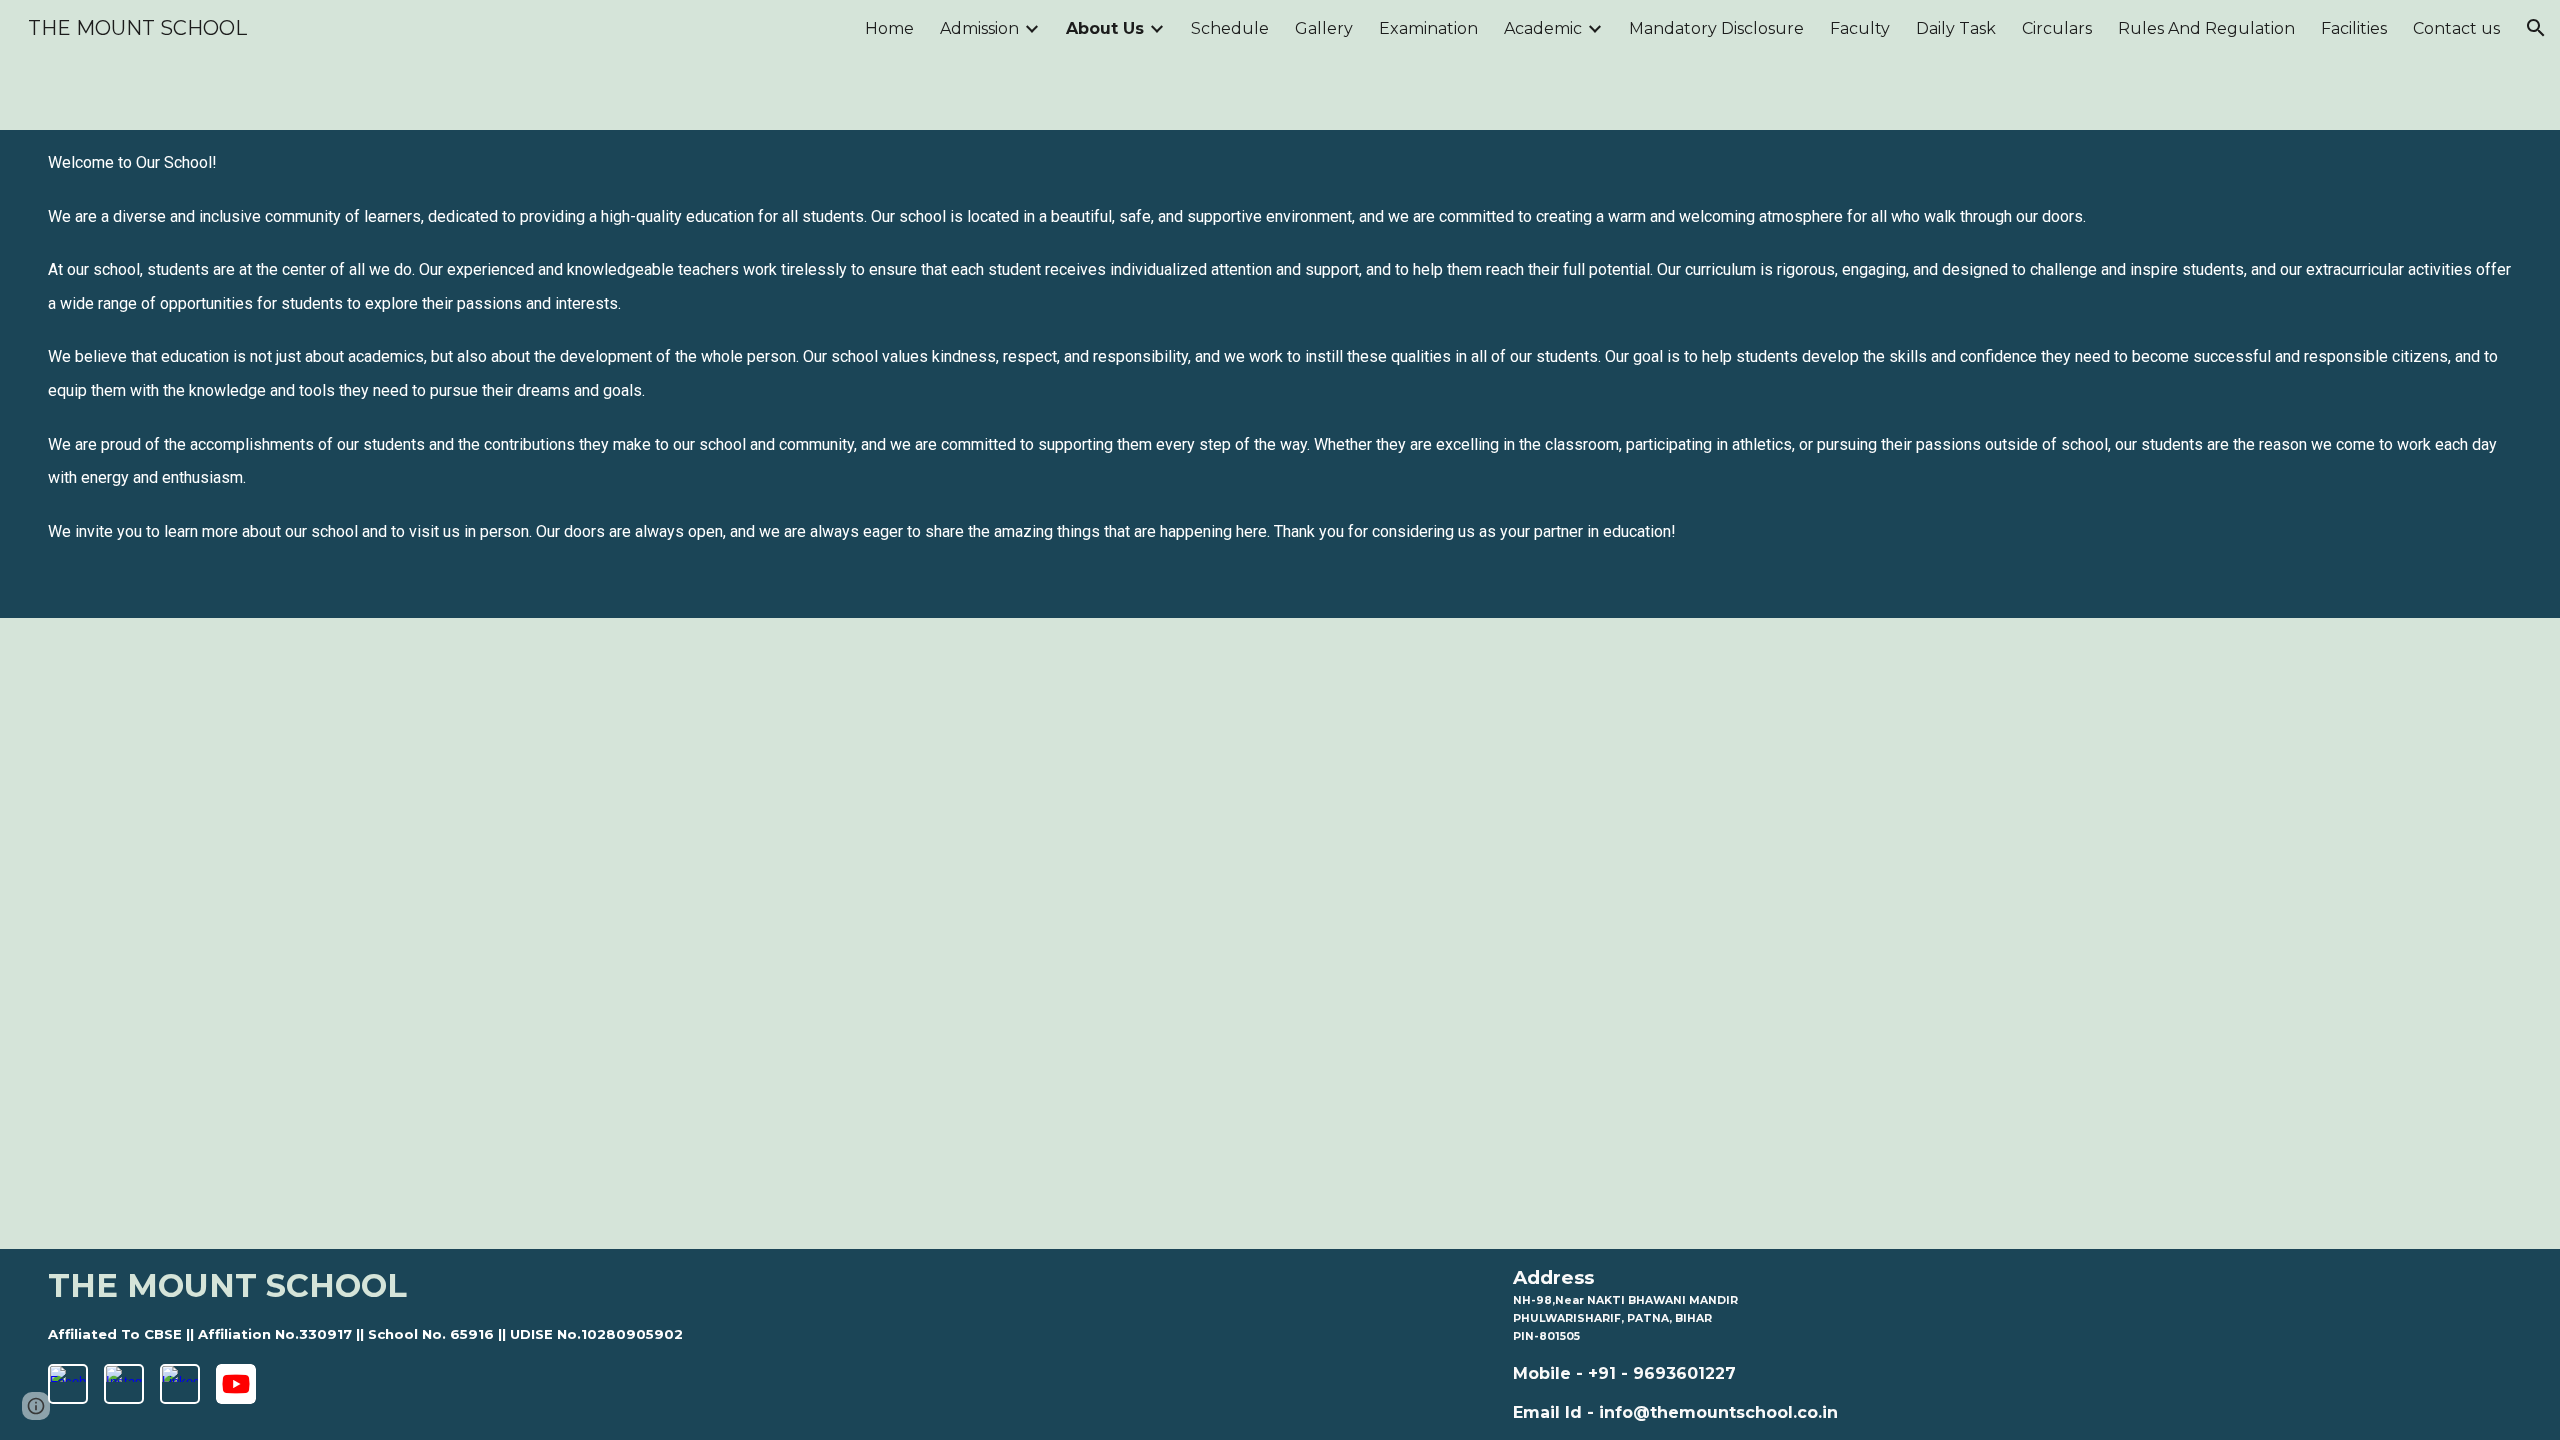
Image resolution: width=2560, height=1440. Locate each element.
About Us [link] (1105, 28)
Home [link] (889, 28)
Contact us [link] (2456, 28)
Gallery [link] (1324, 28)
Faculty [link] (1860, 28)
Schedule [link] (1230, 28)
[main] (1280, 374)
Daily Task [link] (1956, 28)
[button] (2536, 28)
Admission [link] (979, 28)
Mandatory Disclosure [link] (1716, 28)
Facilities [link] (2354, 28)
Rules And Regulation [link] (2206, 28)
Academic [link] (1543, 28)
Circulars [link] (2057, 28)
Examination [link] (1428, 28)
